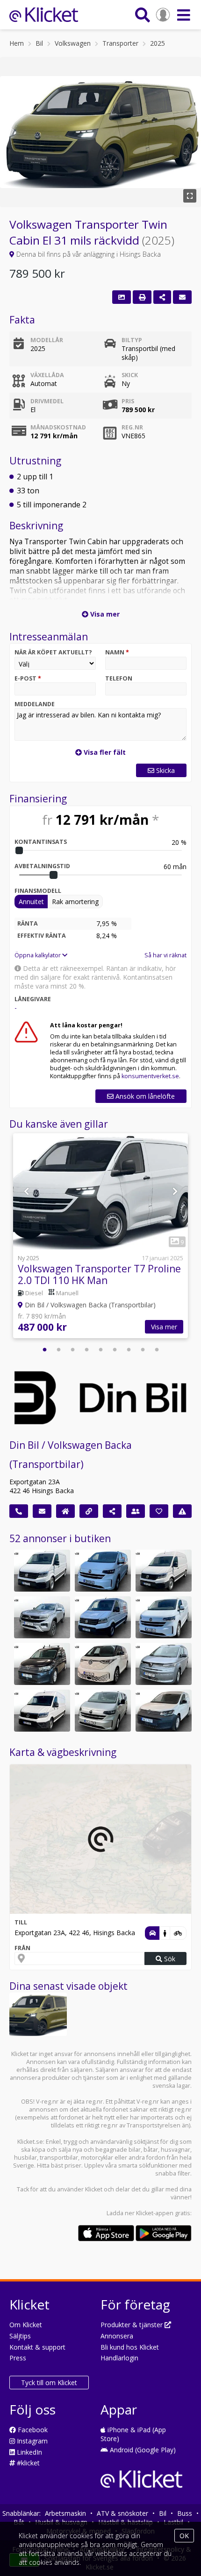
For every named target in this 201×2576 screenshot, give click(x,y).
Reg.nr (132, 427)
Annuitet (31, 902)
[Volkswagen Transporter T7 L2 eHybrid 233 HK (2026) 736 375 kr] (103, 1571)
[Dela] (162, 297)
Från (22, 1948)
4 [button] (86, 1350)
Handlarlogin (119, 2358)
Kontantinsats (41, 842)
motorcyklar (97, 2158)
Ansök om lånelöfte (144, 1096)
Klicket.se (30, 2142)
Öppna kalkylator (38, 955)
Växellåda (47, 375)
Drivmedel (47, 401)
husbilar (25, 2158)
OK (184, 2536)
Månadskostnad (58, 427)
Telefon (119, 678)
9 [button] (157, 1350)
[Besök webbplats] (89, 1511)
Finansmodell (38, 891)
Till (21, 1922)
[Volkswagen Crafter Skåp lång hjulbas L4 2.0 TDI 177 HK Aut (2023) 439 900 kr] (42, 1711)
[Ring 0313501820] (19, 1511)
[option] (100, 1237)
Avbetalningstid (42, 866)
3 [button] (72, 1350)
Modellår (47, 340)
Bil (39, 43)
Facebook (32, 2430)
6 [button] (115, 1350)
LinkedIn (29, 2452)
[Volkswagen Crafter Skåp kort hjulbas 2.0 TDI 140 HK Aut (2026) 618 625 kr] (42, 1571)
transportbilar (59, 2158)
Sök (169, 1959)
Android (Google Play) (142, 2450)
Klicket (94, 2189)
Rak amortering (75, 902)
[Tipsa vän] (136, 1511)
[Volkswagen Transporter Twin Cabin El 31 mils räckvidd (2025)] (38, 2014)
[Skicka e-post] (42, 1511)
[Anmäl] (182, 1511)
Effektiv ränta (42, 936)
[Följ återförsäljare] (159, 1511)
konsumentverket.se (150, 1076)
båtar (151, 2150)
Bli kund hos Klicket (130, 2347)
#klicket (27, 2463)
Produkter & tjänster (133, 2325)
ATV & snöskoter (122, 2513)
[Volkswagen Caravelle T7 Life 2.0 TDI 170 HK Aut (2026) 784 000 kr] (103, 1711)
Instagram (31, 2441)
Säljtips (20, 2336)
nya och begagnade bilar (107, 2150)
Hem (17, 43)
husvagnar (176, 2150)
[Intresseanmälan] (182, 297)
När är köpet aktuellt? (53, 652)
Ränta (28, 923)
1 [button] (44, 1350)
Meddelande (35, 704)
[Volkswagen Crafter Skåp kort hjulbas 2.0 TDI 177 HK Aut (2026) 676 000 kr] (164, 1571)
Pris (128, 401)
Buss (185, 2513)
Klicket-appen (155, 2213)
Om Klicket (26, 2325)
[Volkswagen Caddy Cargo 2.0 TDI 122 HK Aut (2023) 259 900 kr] (42, 1664)
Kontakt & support (37, 2347)
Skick (130, 375)
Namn (117, 652)
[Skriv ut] (142, 297)
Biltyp (132, 340)
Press (18, 2358)
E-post (28, 678)
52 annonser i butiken (60, 1538)
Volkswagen (73, 43)
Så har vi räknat (165, 955)
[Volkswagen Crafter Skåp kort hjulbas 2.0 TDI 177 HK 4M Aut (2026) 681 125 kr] (103, 1617)
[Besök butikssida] (65, 1511)
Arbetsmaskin (65, 2513)
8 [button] (143, 1350)
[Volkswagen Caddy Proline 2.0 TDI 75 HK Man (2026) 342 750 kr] (164, 1711)
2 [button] (58, 1350)
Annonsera (117, 2336)
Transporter (120, 43)
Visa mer (164, 1327)
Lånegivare (33, 999)
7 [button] (129, 1350)
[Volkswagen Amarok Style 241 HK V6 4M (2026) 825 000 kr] (42, 1617)
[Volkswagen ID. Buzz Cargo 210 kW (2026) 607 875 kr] (103, 1664)
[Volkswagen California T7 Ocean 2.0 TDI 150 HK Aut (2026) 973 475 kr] (164, 1664)
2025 (158, 43)
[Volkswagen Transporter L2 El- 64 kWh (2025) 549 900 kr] (164, 1617)
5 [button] (100, 1350)
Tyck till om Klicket (49, 2383)
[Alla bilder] (122, 297)
